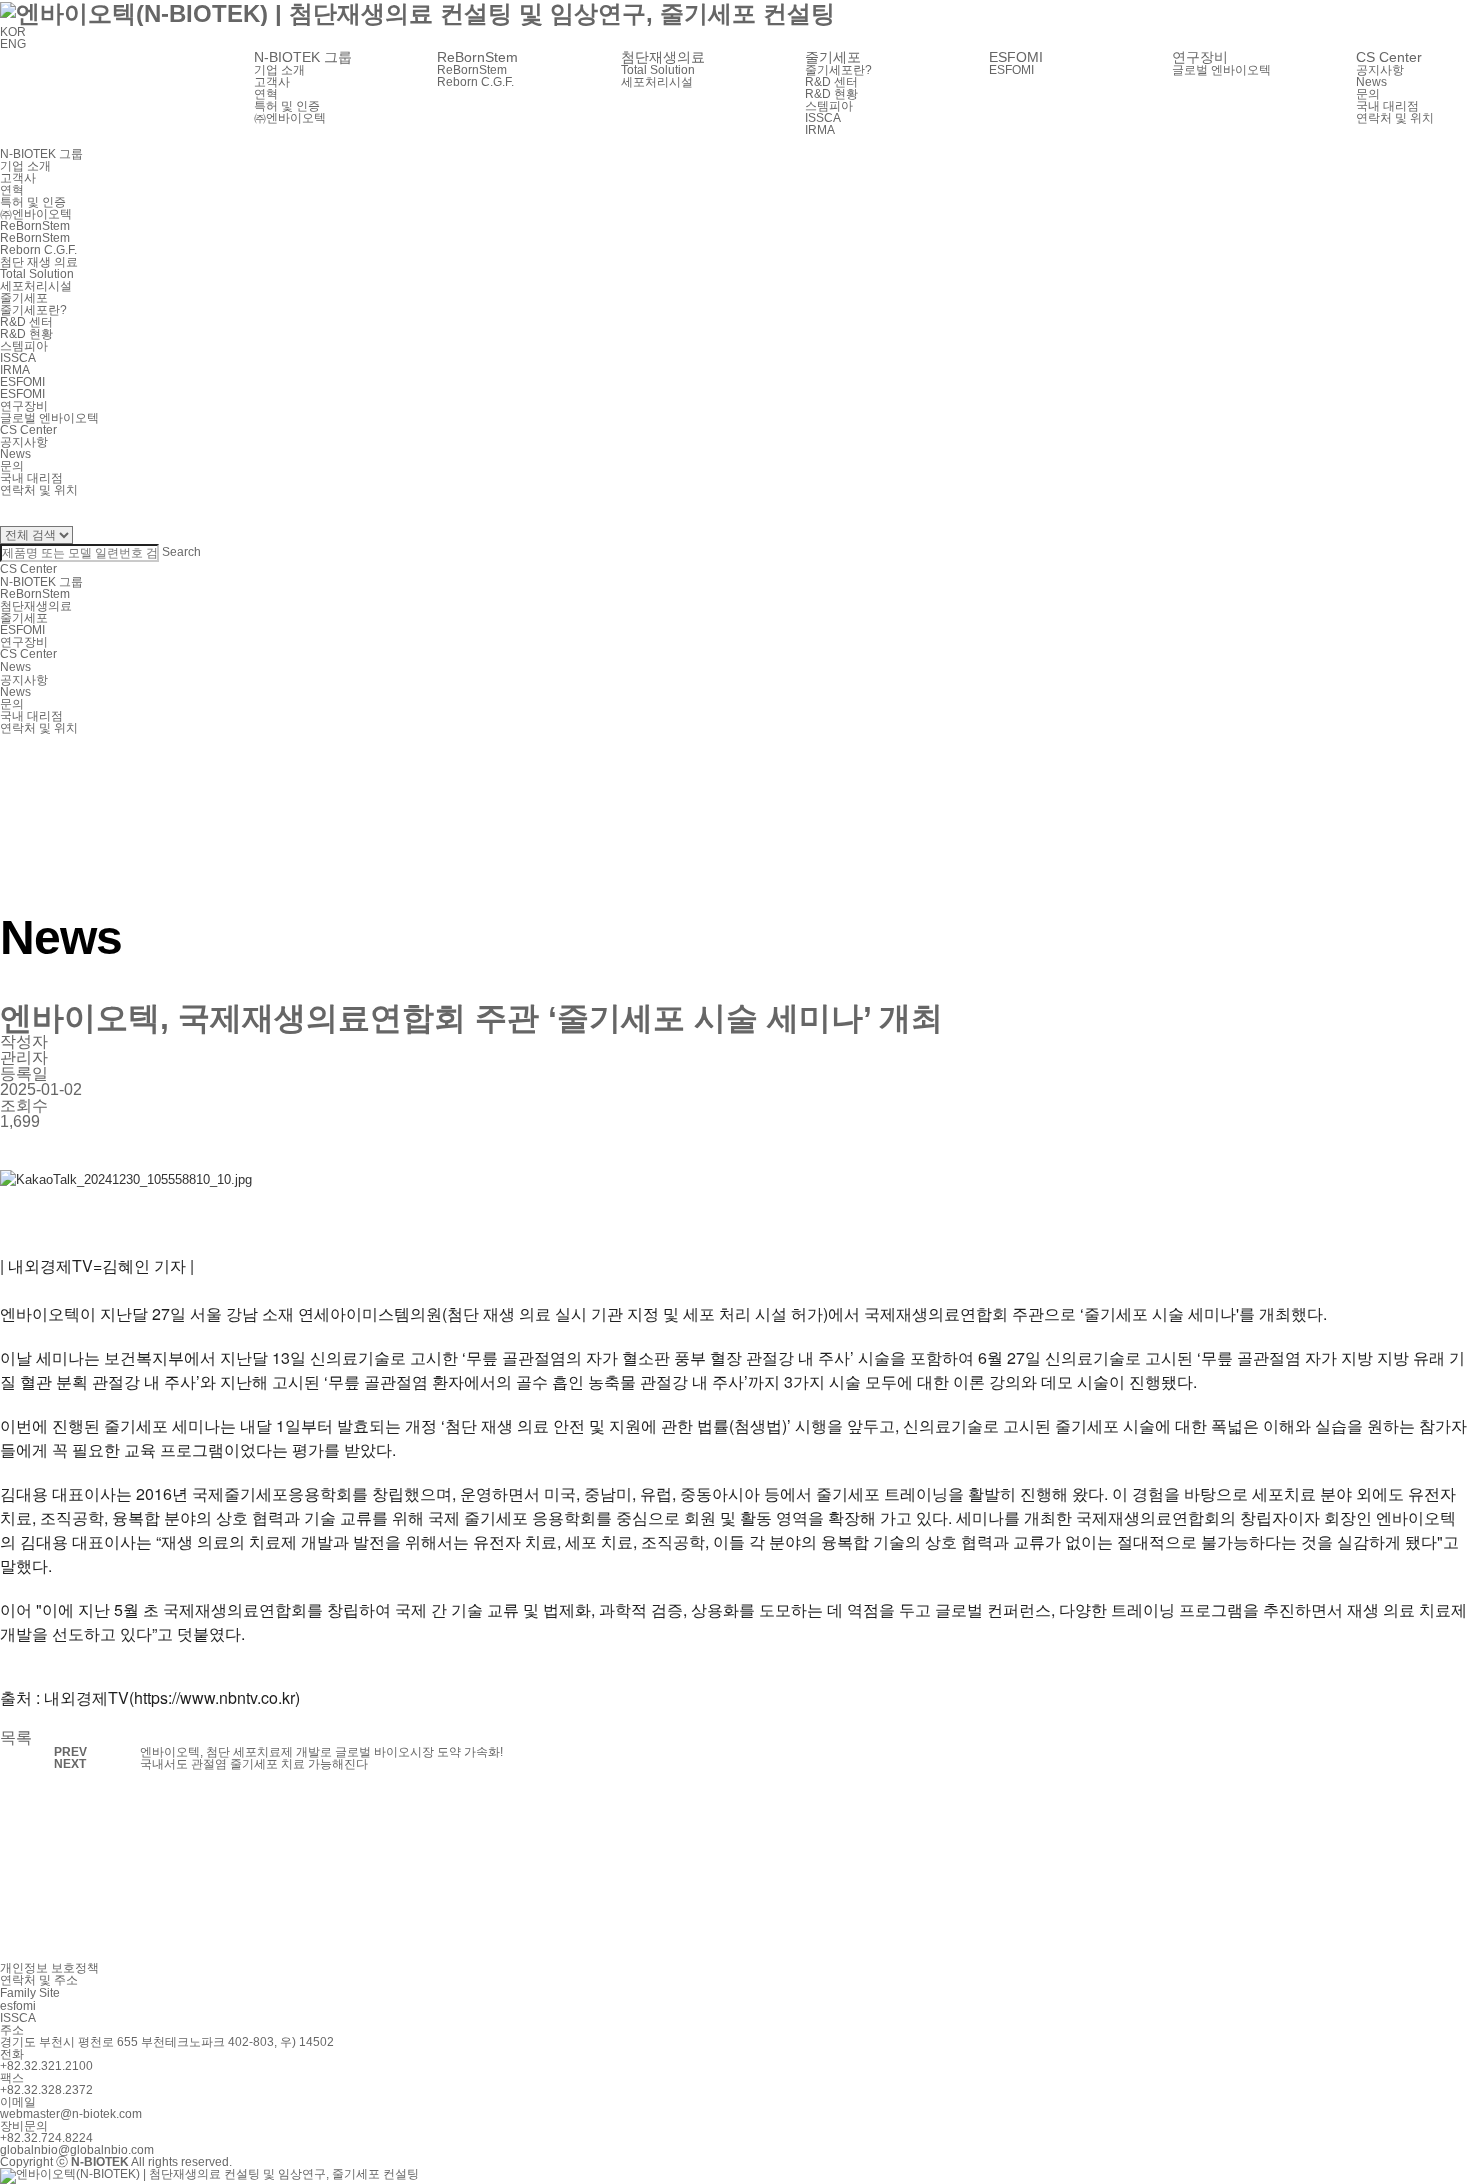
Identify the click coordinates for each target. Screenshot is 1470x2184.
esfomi (18, 2006)
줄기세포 (24, 618)
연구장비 (24, 642)
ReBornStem (35, 594)
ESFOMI (1011, 70)
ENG (13, 44)
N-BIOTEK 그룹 (41, 582)
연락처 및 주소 (39, 1980)
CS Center (28, 654)
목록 (16, 1737)
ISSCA (18, 2018)
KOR (13, 32)
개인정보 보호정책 (49, 1968)
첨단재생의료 (36, 606)
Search (181, 552)
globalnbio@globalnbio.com (77, 2150)
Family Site (30, 1993)
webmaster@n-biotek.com (71, 2114)
